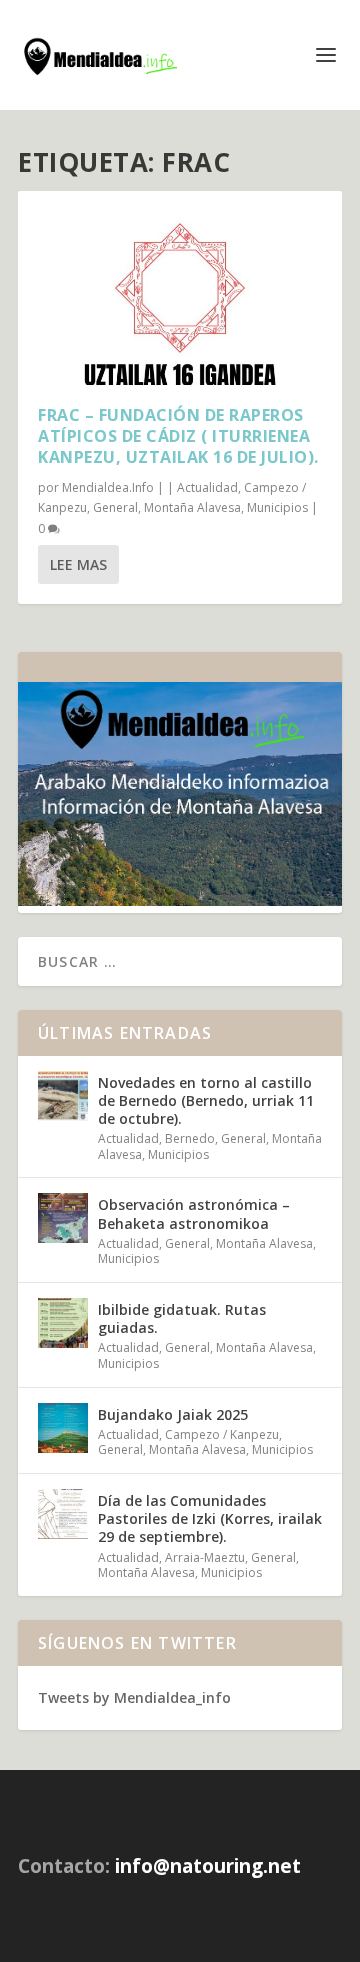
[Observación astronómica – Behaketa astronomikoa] (63, 1218)
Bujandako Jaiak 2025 (173, 1414)
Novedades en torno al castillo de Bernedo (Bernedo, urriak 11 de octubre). (206, 1100)
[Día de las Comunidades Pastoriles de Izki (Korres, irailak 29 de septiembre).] (63, 1514)
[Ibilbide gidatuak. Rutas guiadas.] (63, 1323)
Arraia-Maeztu (205, 1557)
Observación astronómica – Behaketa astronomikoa (194, 1213)
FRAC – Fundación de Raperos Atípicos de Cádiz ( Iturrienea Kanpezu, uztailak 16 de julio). (178, 436)
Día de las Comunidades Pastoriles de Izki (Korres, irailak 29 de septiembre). (210, 1518)
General (115, 507)
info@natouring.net (208, 1866)
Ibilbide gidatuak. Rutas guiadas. (182, 1318)
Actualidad (207, 487)
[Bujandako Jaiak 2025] (63, 1428)
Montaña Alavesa (192, 507)
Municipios (277, 507)
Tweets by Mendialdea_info (134, 1697)
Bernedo (190, 1138)
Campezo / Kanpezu (222, 1434)
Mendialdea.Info (108, 487)
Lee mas (78, 564)
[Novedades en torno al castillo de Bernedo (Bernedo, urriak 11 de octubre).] (63, 1096)
